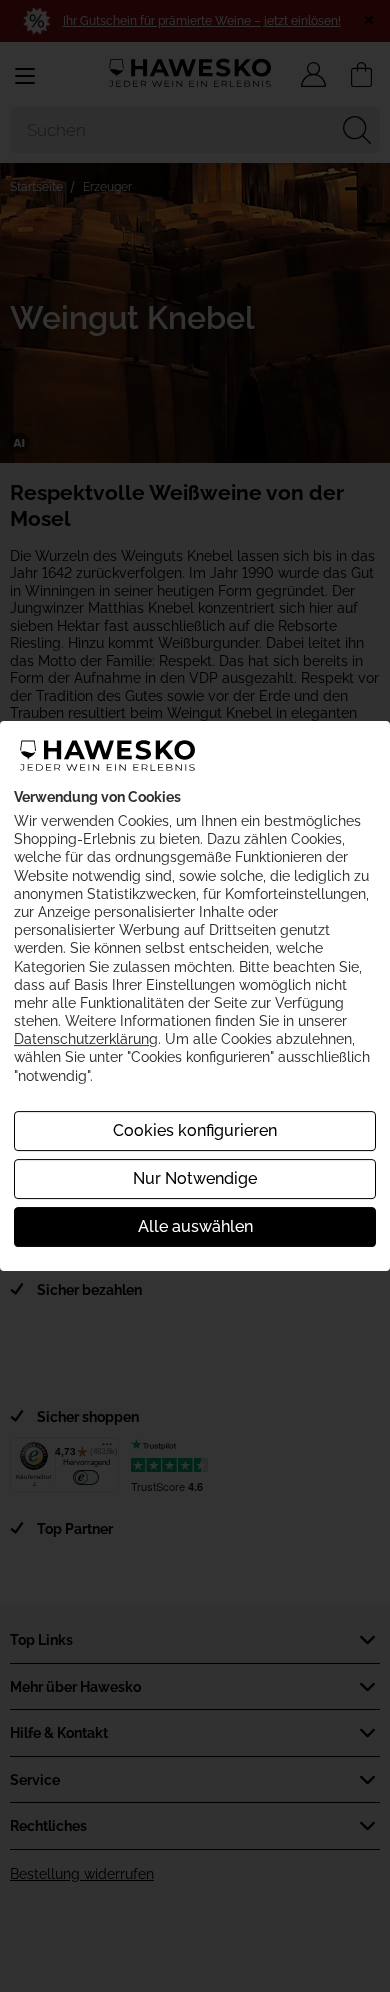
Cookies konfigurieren (195, 1130)
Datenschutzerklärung (86, 1039)
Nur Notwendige (195, 1178)
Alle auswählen (195, 1226)
